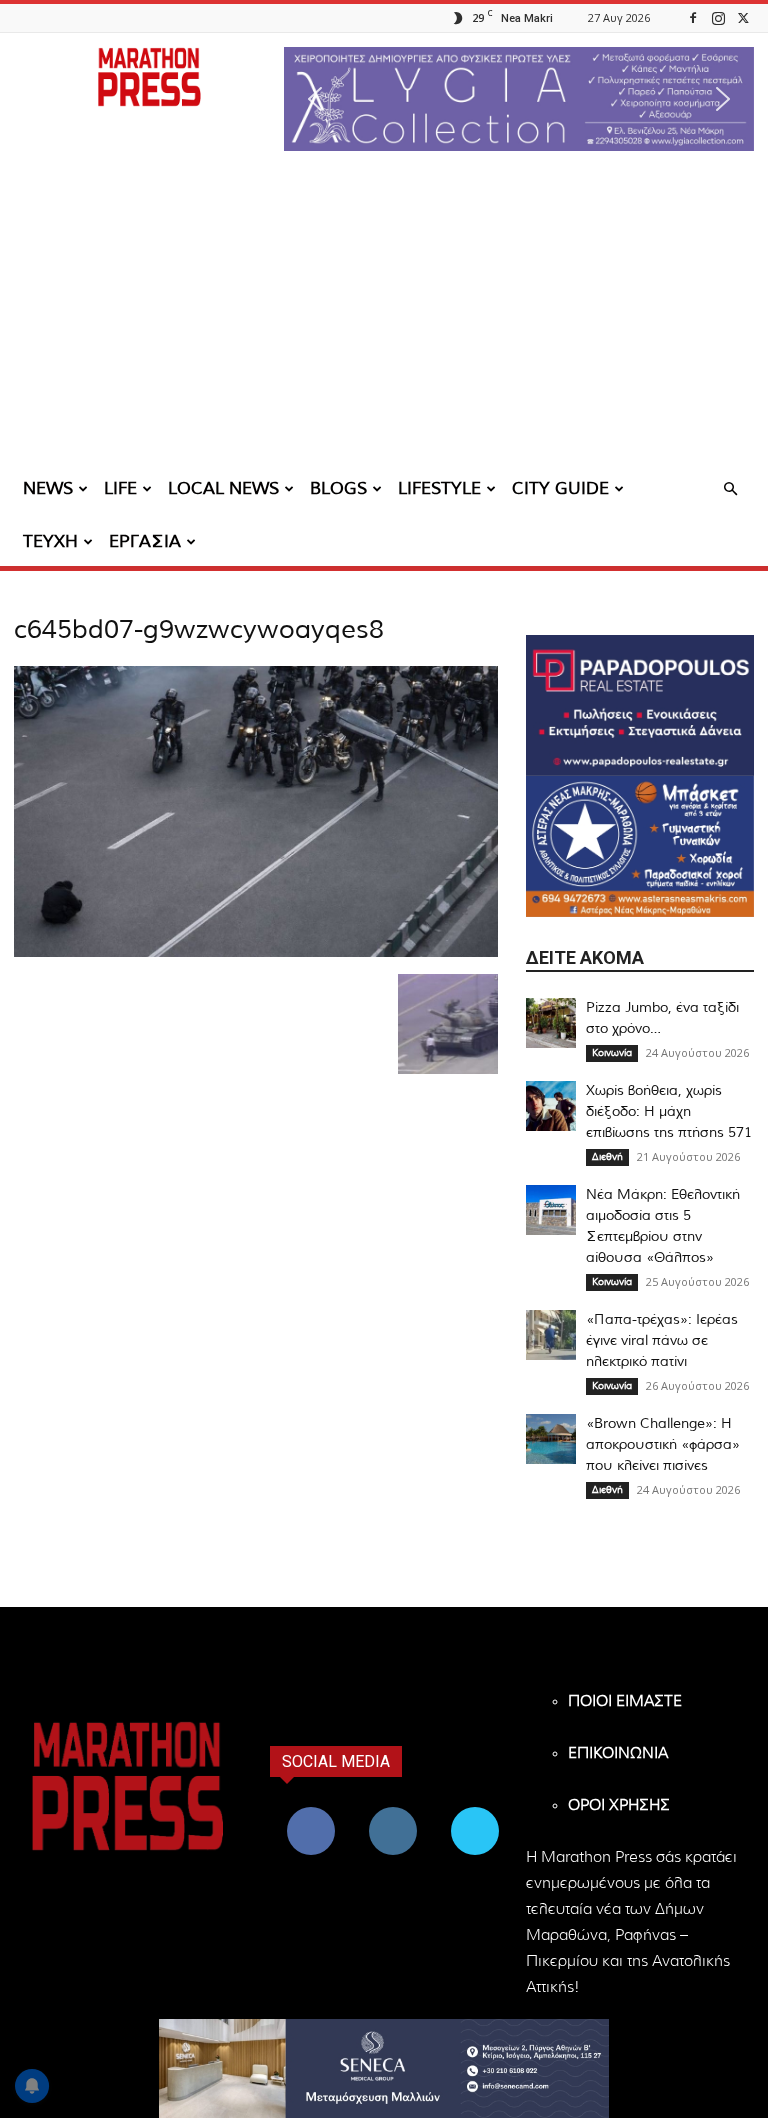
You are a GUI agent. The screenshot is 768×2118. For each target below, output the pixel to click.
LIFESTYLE (439, 488)
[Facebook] (693, 17)
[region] (519, 99)
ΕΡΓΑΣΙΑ (145, 541)
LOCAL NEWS (223, 488)
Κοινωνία (612, 1053)
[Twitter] (743, 17)
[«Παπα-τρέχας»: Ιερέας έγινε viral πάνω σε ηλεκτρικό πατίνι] (551, 1335)
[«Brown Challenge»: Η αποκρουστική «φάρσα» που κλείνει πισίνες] (551, 1439)
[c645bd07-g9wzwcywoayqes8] (256, 953)
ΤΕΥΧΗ (50, 541)
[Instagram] (718, 17)
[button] (519, 99)
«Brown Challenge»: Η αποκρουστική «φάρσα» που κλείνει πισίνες (663, 1445)
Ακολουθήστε (395, 1810)
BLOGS (338, 488)
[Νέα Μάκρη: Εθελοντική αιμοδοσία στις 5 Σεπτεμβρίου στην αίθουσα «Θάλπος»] (551, 1210)
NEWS (48, 488)
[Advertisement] (384, 315)
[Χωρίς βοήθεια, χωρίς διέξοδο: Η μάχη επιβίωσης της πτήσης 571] (551, 1106)
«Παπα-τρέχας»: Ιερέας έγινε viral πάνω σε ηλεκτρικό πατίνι (662, 1341)
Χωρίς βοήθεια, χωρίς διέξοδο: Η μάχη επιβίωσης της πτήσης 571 (669, 1112)
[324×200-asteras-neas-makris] (640, 846)
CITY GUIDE (560, 488)
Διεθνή (607, 1157)
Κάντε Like (311, 1810)
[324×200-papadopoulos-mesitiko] (640, 705)
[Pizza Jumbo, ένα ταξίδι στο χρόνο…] (551, 1023)
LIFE (120, 488)
